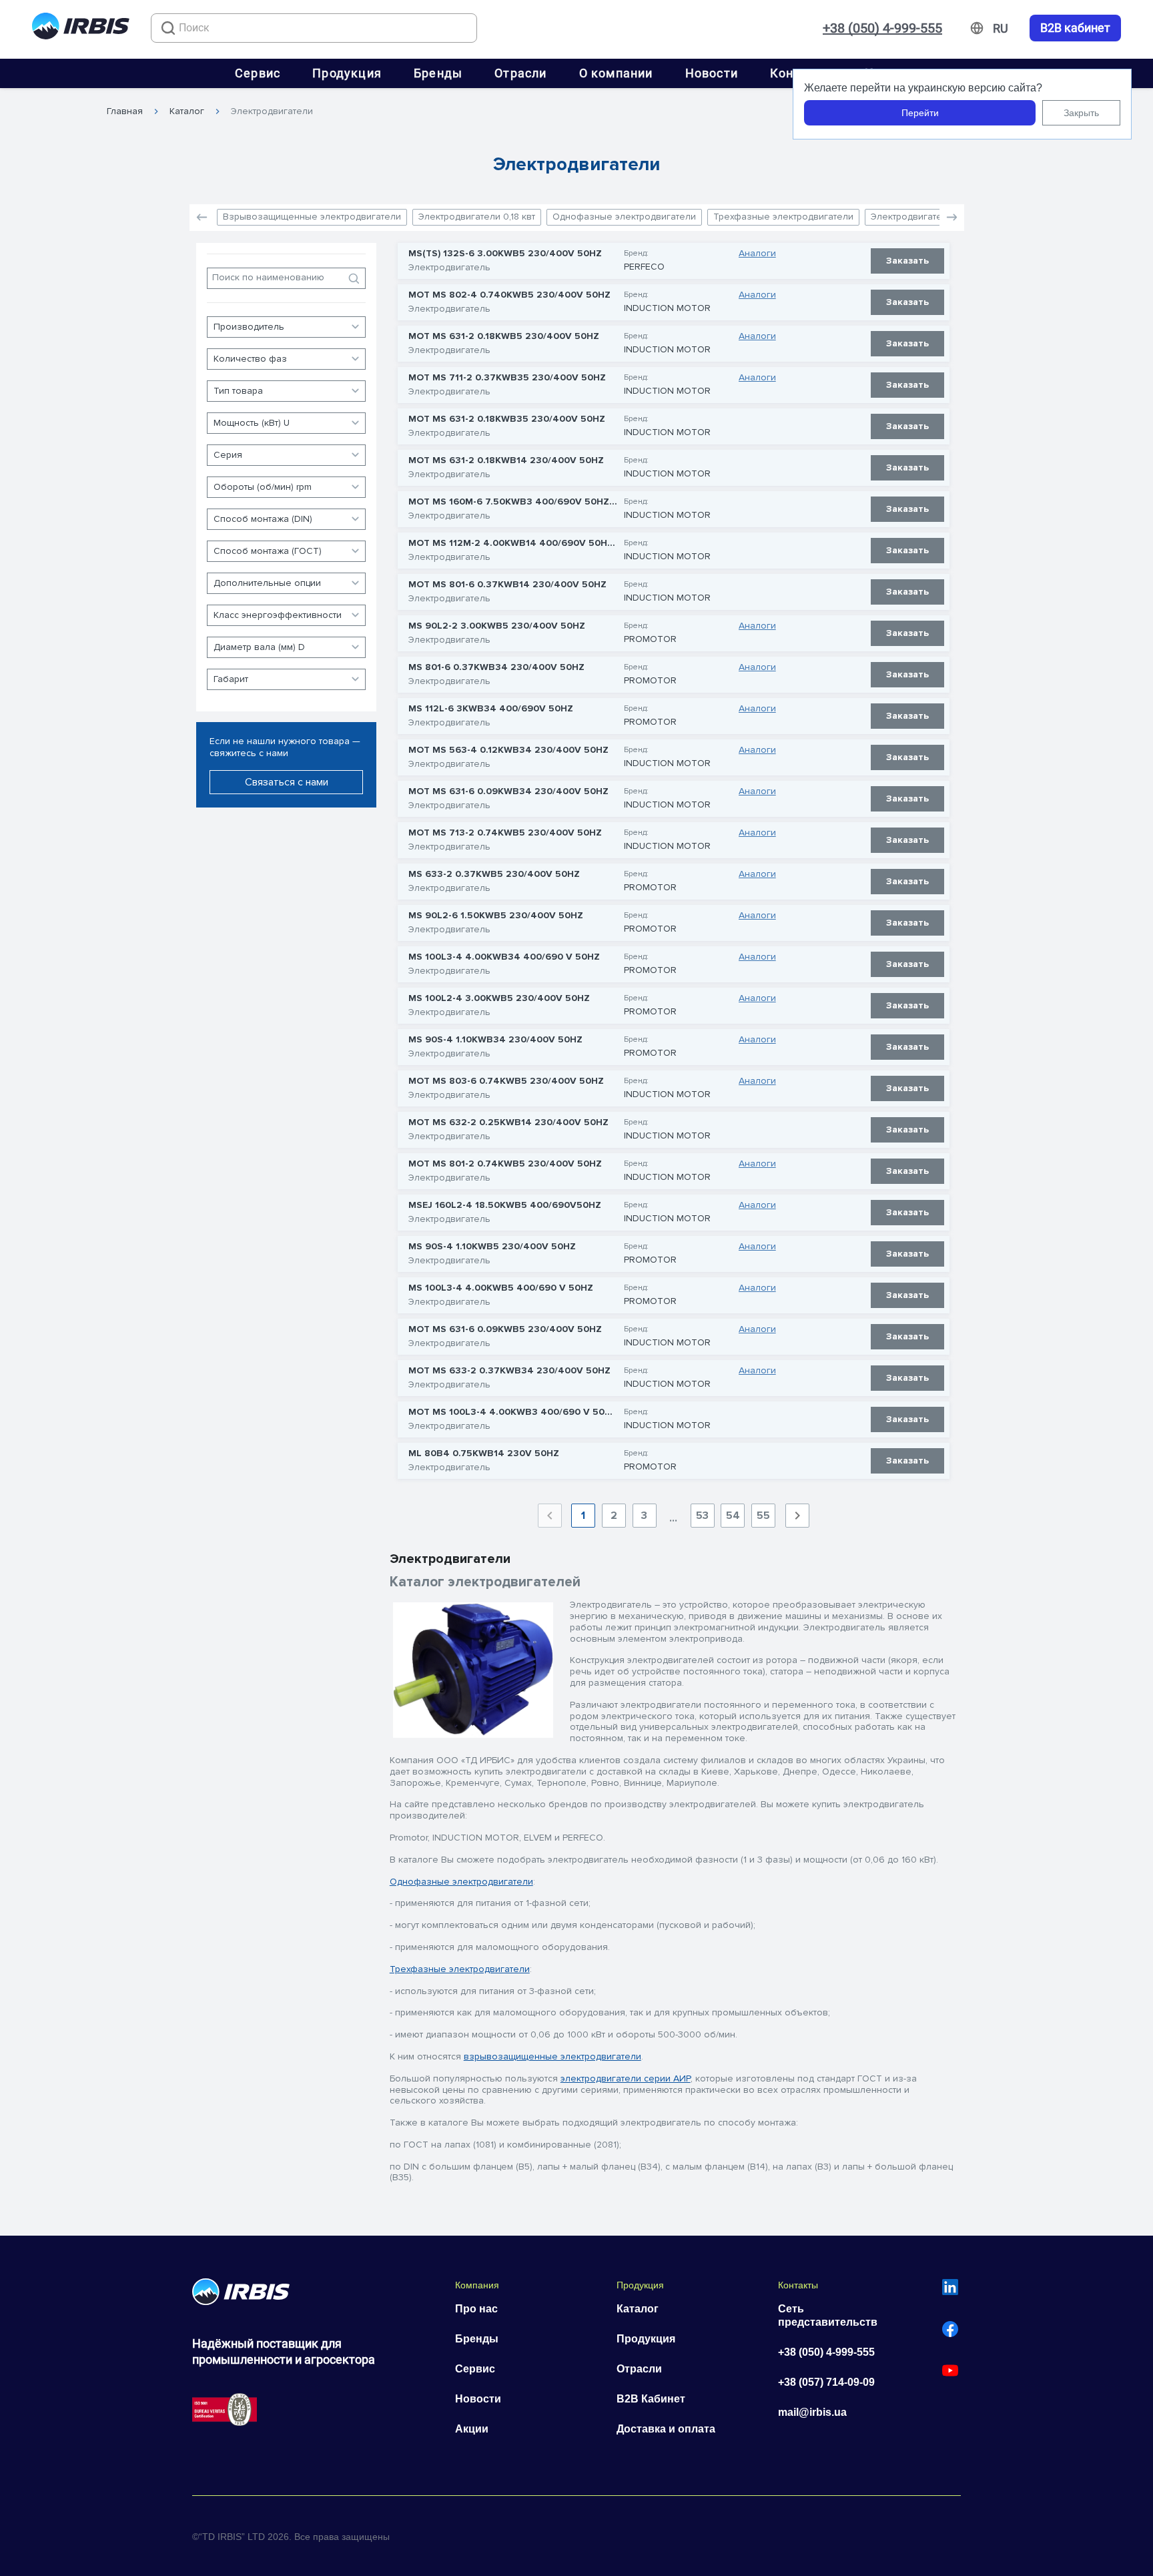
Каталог (187, 111)
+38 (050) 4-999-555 (882, 28)
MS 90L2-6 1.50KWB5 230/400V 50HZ (496, 916)
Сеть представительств (828, 2315)
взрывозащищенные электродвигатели (552, 2056)
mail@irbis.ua (812, 2412)
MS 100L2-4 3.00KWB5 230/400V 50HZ (499, 998)
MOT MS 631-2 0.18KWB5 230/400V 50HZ (504, 336)
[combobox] (314, 28)
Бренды (438, 73)
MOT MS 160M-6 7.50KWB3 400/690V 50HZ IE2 (513, 502)
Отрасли (520, 73)
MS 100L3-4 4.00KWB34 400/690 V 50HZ (504, 957)
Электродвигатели (272, 111)
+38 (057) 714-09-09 (826, 2382)
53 (702, 1516)
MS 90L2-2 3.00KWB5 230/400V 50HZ (497, 626)
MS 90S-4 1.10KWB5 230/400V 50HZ (492, 1247)
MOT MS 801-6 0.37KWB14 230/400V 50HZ (507, 585)
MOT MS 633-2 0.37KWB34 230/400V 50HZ (509, 1371)
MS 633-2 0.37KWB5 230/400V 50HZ (494, 874)
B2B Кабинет (651, 2399)
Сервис (258, 73)
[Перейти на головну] (81, 28)
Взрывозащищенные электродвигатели (312, 217)
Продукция (347, 73)
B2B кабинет (1075, 28)
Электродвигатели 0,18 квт (477, 217)
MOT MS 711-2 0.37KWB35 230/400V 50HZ (507, 378)
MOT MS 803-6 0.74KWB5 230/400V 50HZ (506, 1081)
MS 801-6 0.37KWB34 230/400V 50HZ (496, 667)
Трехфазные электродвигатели (783, 217)
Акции (472, 2429)
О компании (616, 73)
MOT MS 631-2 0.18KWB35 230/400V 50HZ (507, 419)
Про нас (476, 2309)
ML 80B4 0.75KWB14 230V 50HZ (484, 1454)
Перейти (920, 113)
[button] (952, 218)
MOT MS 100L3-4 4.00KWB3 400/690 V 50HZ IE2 (513, 1412)
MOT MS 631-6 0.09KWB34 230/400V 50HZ (508, 791)
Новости (712, 73)
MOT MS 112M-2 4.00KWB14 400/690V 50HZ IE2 (513, 543)
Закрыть (1081, 113)
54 (733, 1516)
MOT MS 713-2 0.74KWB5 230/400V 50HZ (505, 833)
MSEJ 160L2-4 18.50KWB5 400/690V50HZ (505, 1205)
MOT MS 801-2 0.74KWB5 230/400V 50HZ (505, 1164)
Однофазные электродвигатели (624, 217)
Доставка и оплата (666, 2429)
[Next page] (797, 1516)
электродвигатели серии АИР (626, 2078)
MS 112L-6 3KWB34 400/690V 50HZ (491, 709)
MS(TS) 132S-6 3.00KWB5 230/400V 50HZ (505, 254)
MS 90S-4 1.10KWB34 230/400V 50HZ (495, 1040)
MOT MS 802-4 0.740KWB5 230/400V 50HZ (509, 295)
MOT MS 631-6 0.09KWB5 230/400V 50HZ (505, 1329)
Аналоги (757, 254)
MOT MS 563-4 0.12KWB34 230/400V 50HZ (508, 750)
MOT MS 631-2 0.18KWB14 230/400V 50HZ (506, 460)
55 (763, 1516)
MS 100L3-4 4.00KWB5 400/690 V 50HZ (501, 1288)
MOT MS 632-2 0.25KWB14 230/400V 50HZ (508, 1122)
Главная (125, 111)
